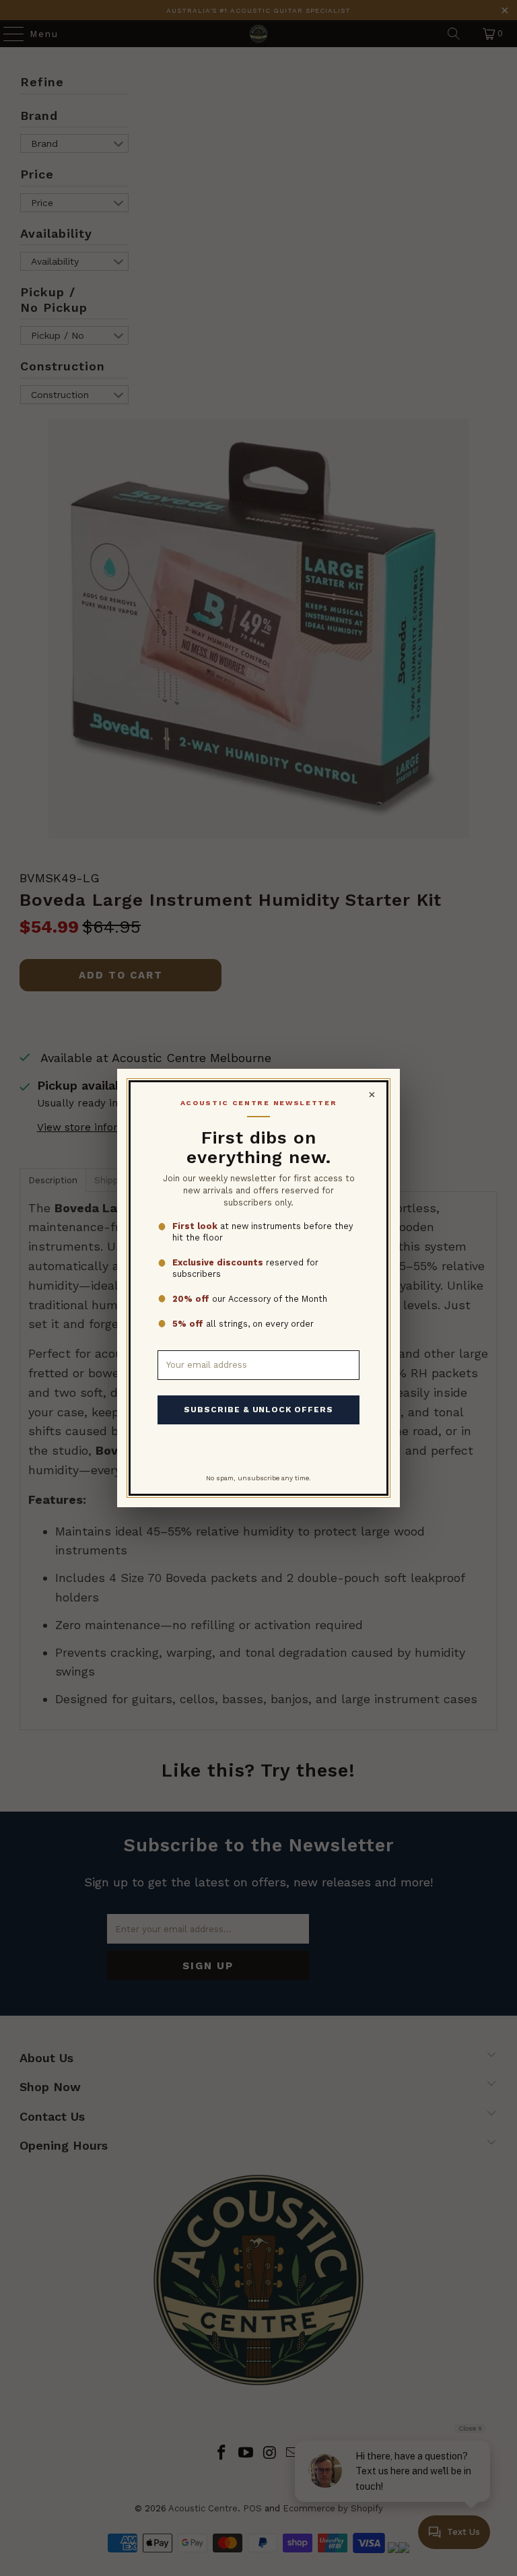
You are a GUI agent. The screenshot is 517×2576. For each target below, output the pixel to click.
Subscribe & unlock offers (258, 1410)
